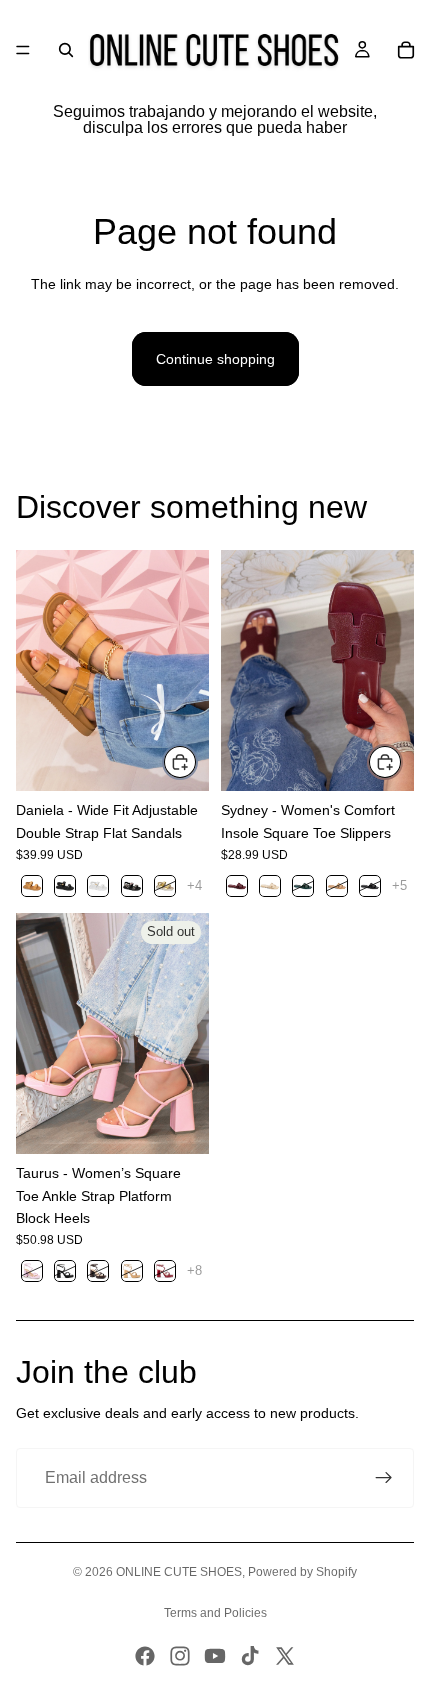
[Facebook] (145, 1656)
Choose (197, 762)
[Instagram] (180, 1656)
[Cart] (406, 50)
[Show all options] (194, 885)
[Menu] (23, 50)
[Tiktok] (250, 1656)
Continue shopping (215, 359)
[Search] (66, 50)
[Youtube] (215, 1656)
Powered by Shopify (302, 1572)
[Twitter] (285, 1656)
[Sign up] (384, 1478)
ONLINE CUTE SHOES (179, 1572)
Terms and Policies (215, 1613)
